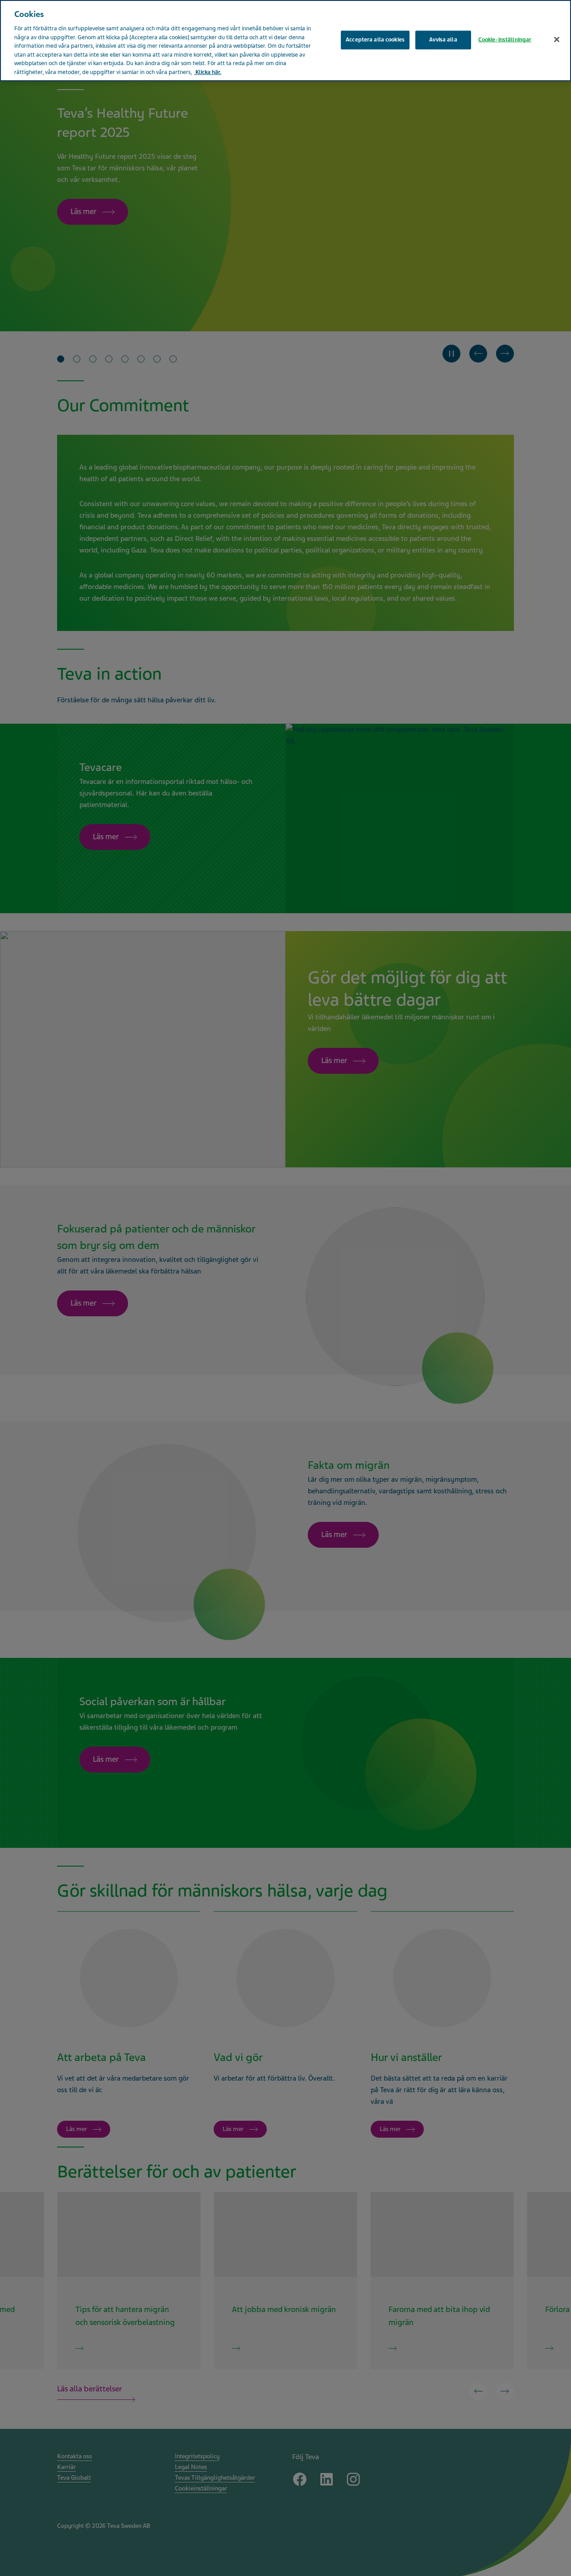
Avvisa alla (443, 40)
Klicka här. (208, 72)
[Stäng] (557, 40)
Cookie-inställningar (505, 40)
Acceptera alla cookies (375, 40)
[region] (285, 41)
